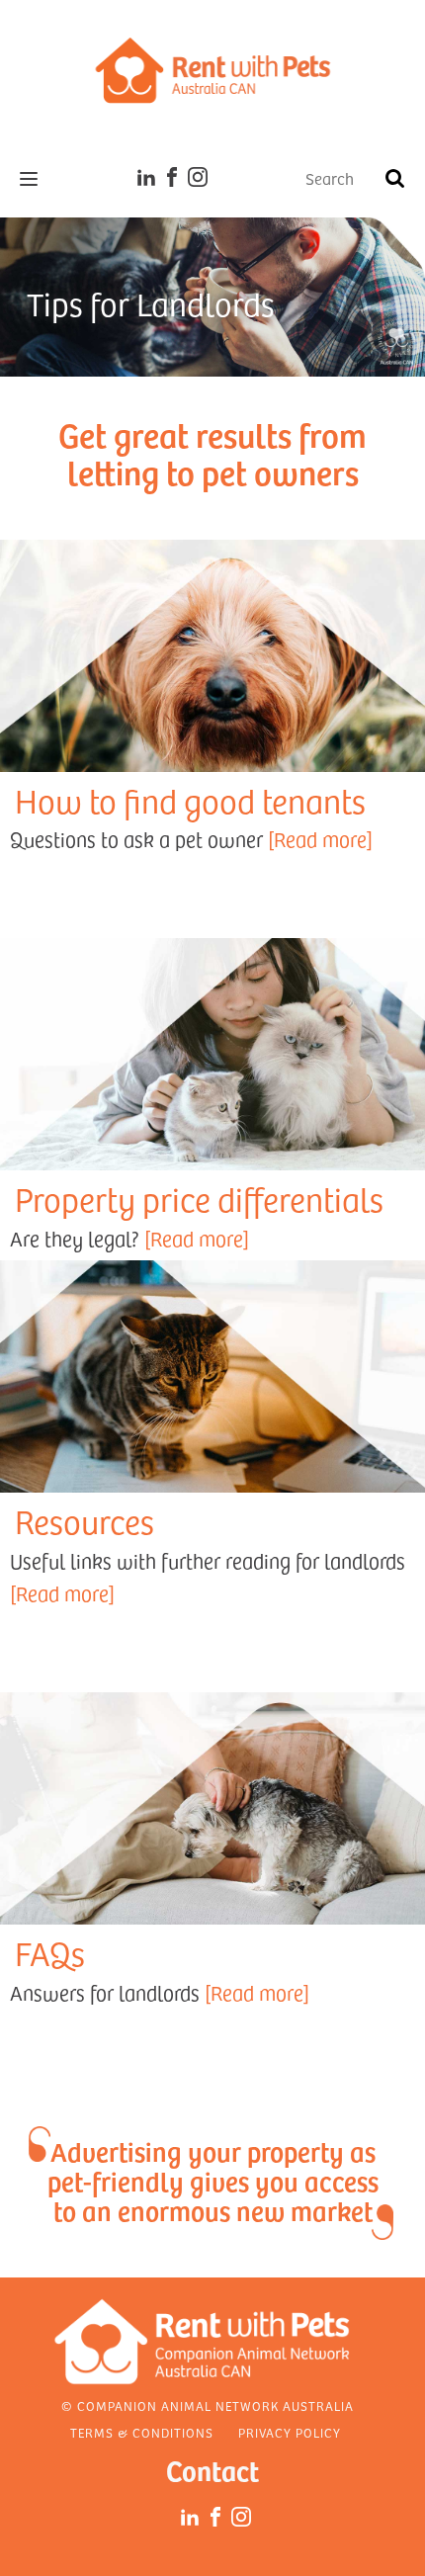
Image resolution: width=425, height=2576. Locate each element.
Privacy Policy (290, 2433)
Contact (212, 2470)
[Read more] (320, 839)
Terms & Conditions (142, 2433)
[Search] (394, 179)
